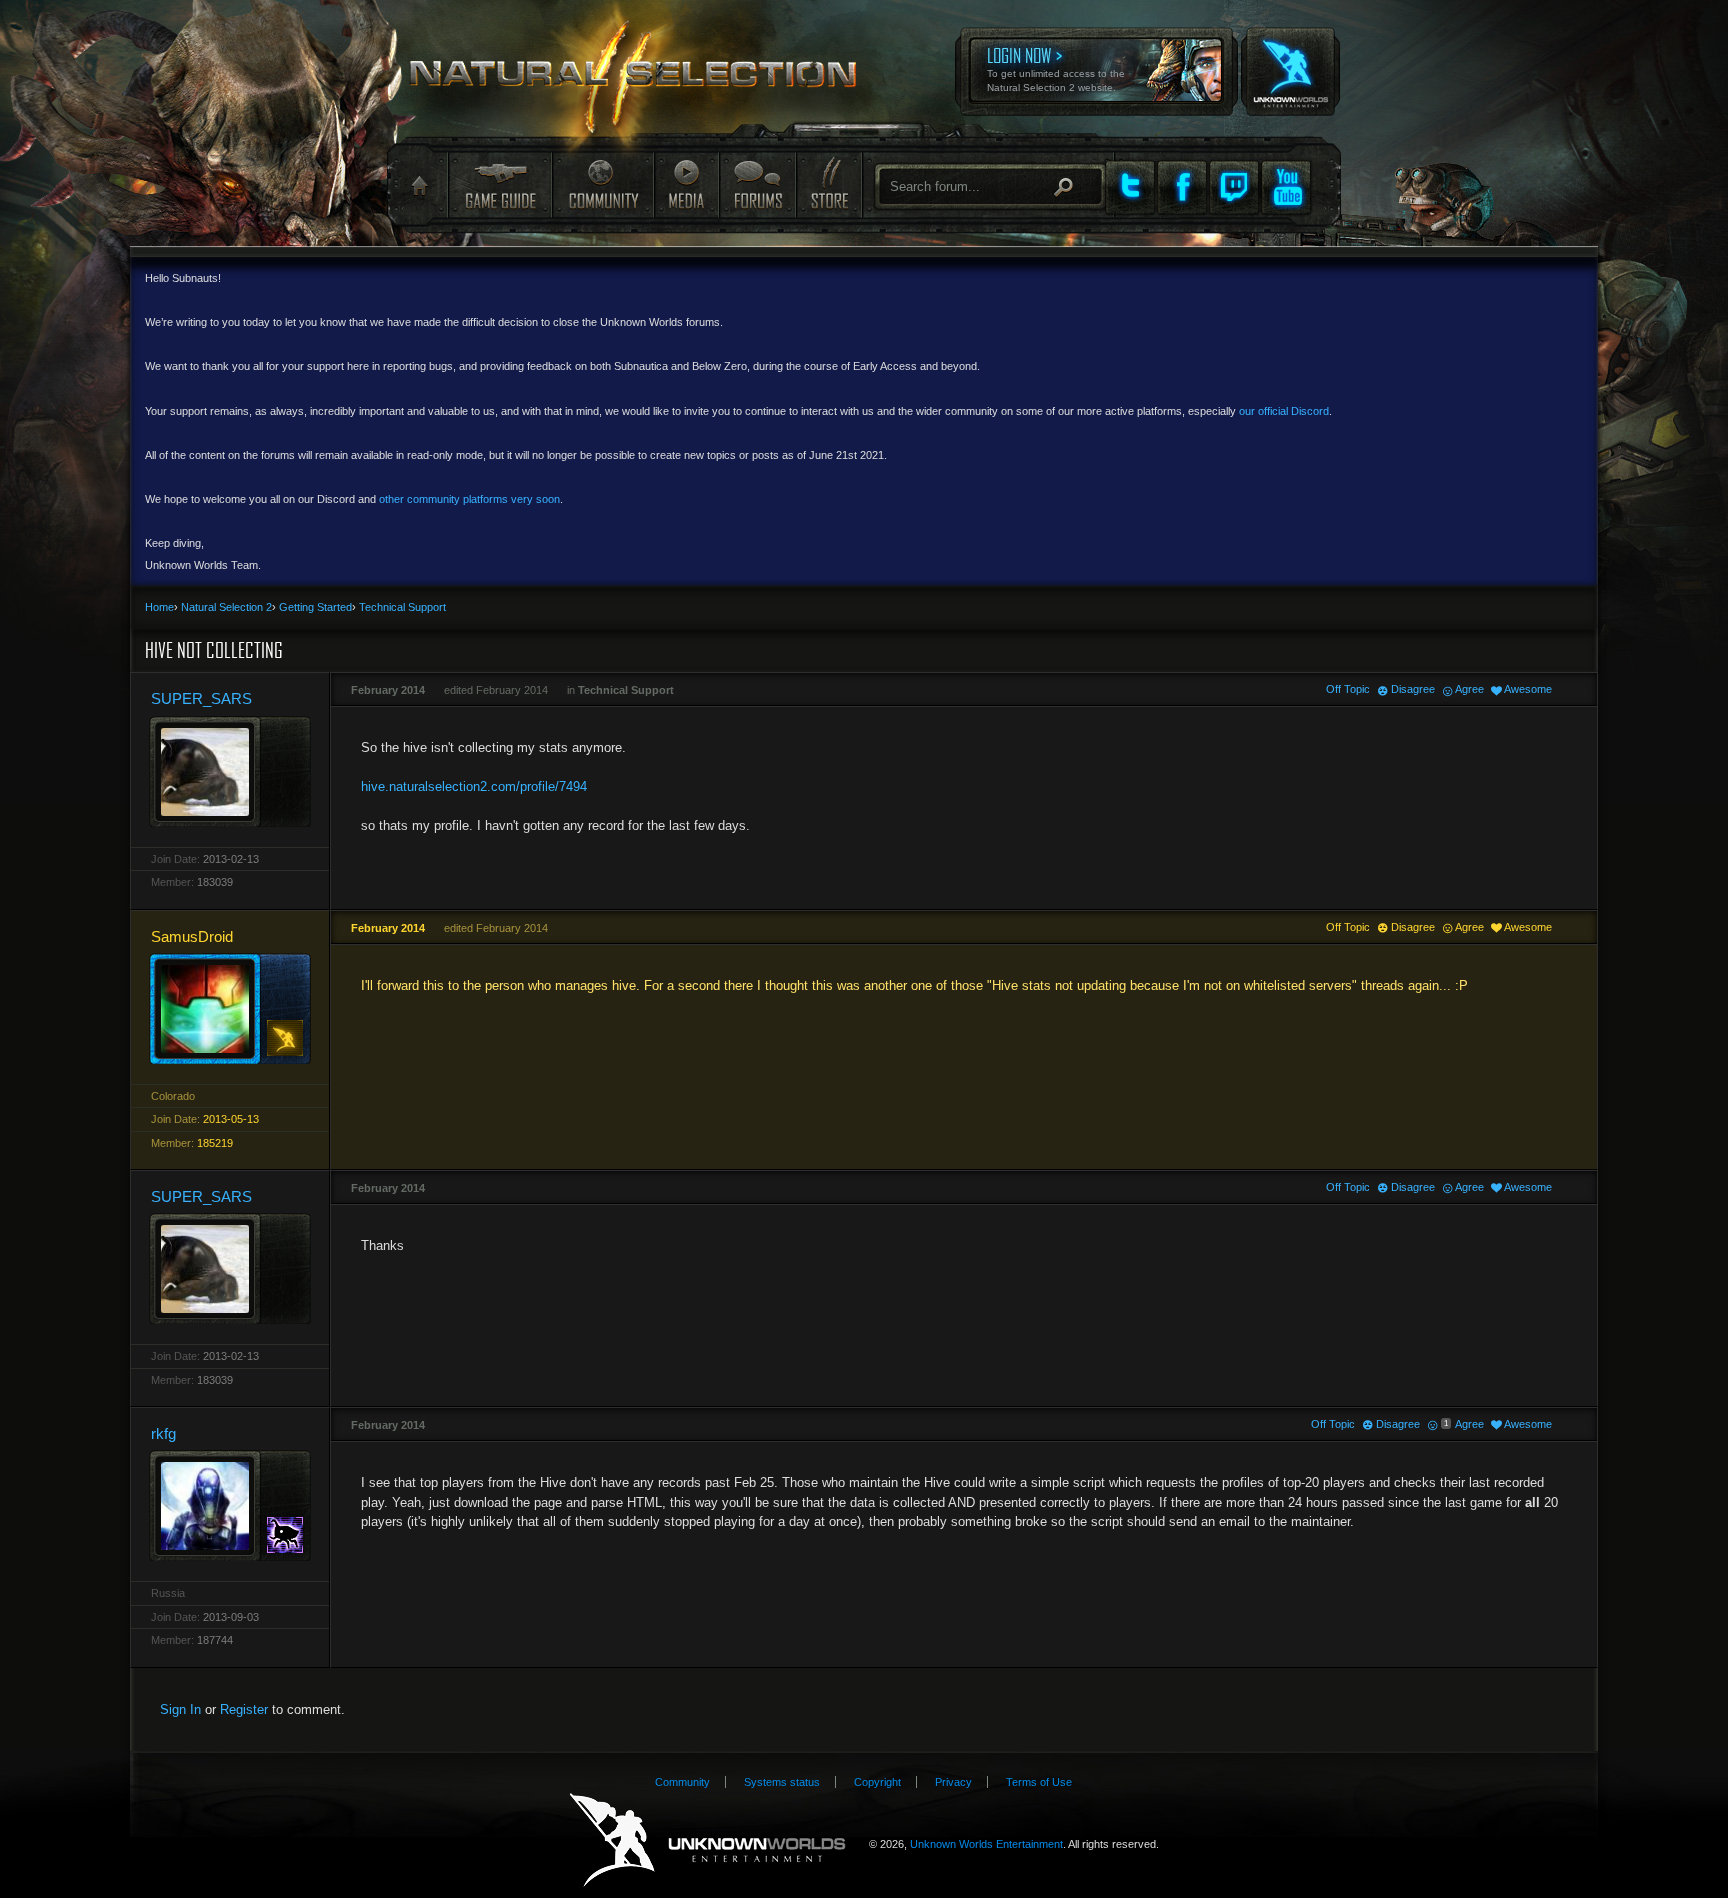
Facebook (1182, 187)
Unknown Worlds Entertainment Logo (707, 1840)
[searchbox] (990, 186)
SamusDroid (192, 936)
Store (828, 184)
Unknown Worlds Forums (645, 80)
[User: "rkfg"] (230, 1505)
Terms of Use (1039, 1782)
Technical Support (626, 690)
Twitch (1234, 187)
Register (244, 1709)
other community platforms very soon (469, 499)
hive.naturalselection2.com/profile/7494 (474, 786)
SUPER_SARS (201, 698)
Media (686, 184)
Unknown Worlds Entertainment (1289, 58)
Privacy (953, 1782)
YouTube (1286, 187)
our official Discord (1284, 411)
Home (417, 186)
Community (603, 184)
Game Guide (500, 184)
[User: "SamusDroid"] (230, 1008)
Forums (757, 184)
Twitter (1130, 187)
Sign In (180, 1709)
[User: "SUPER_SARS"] (230, 771)
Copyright (877, 1782)
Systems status (782, 1782)
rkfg (163, 1433)
